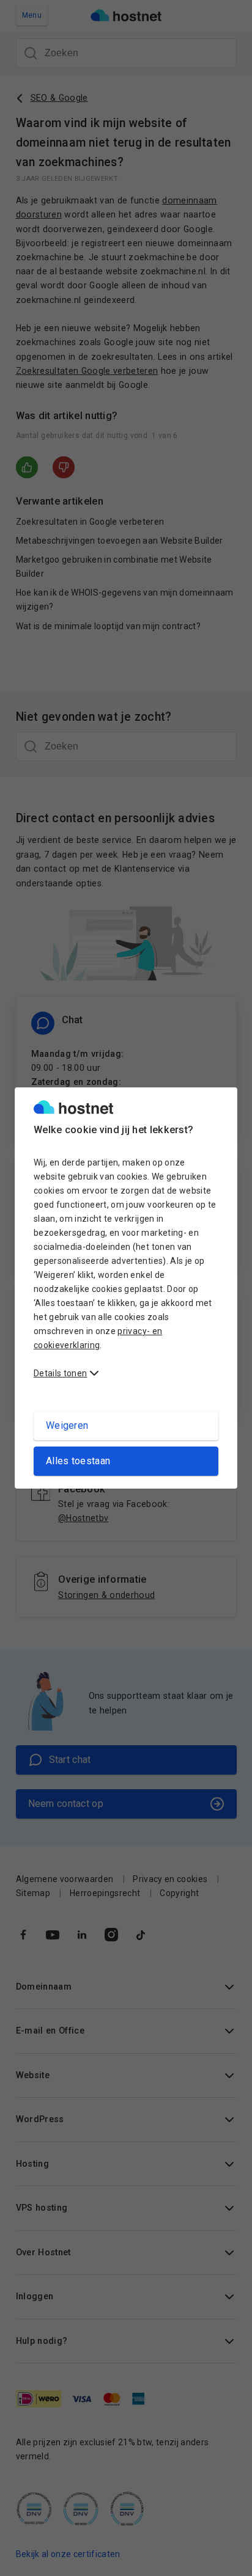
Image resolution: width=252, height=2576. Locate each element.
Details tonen (60, 1373)
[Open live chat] (225, 2559)
